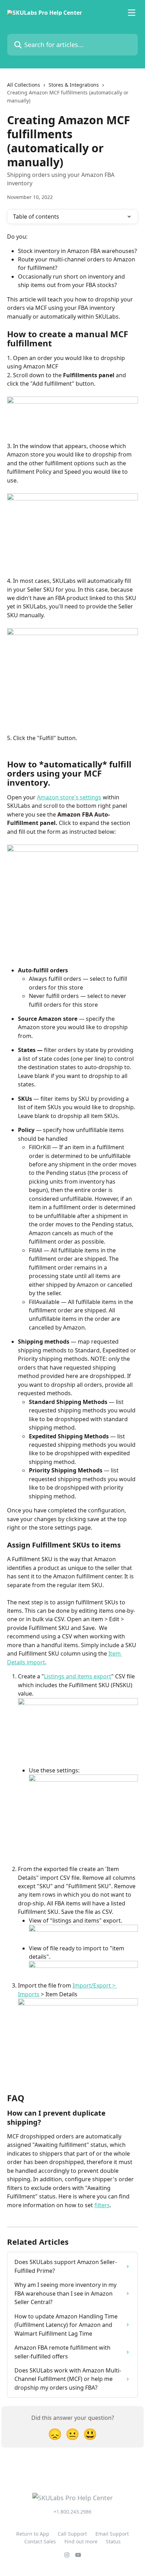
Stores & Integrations (74, 85)
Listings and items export (78, 1676)
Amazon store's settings (69, 797)
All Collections (24, 85)
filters (102, 2205)
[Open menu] (132, 13)
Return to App (33, 2534)
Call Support (72, 2534)
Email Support (112, 2534)
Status (113, 2541)
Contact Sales (40, 2541)
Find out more (81, 2541)
